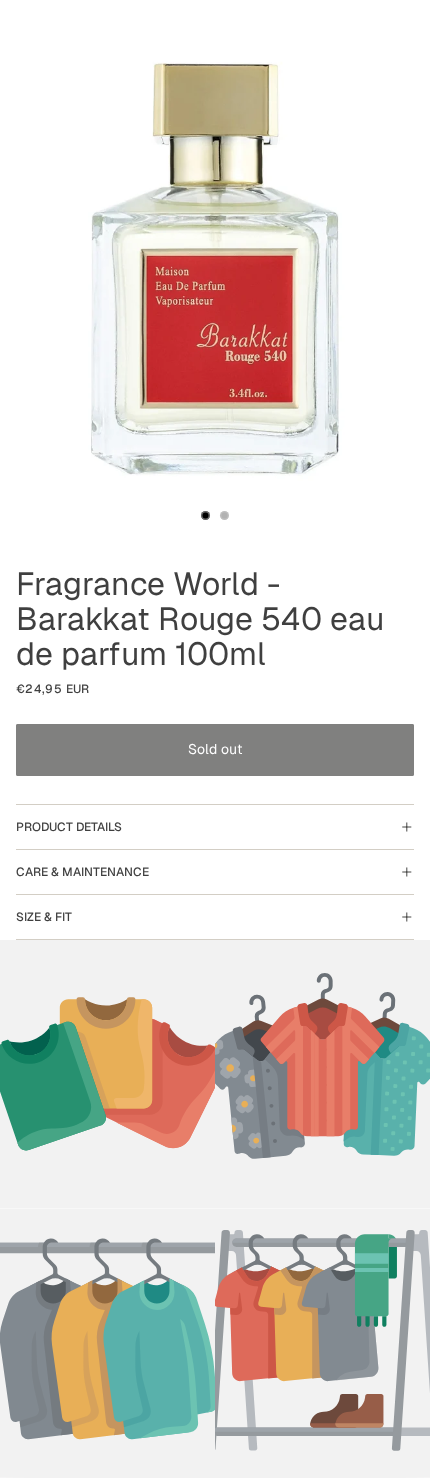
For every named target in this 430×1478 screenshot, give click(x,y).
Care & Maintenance (82, 872)
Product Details (69, 827)
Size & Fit (44, 917)
